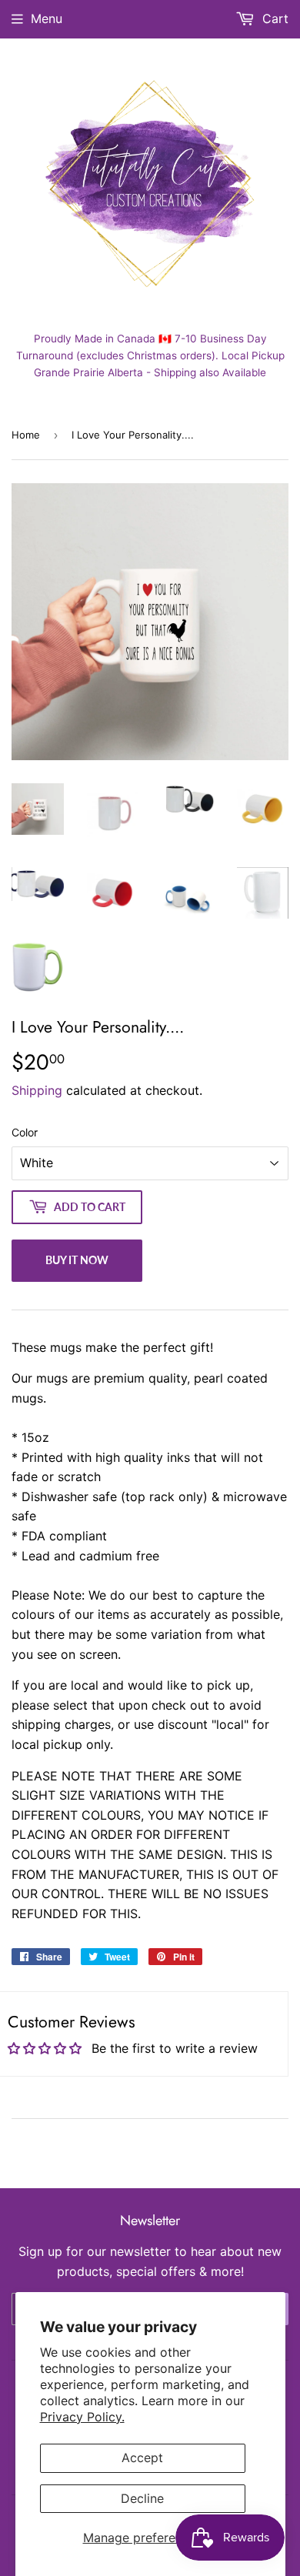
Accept (142, 2458)
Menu (47, 18)
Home (26, 435)
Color (25, 1132)
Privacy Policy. (82, 2417)
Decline (142, 2498)
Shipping (37, 1090)
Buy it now (77, 1260)
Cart (273, 18)
